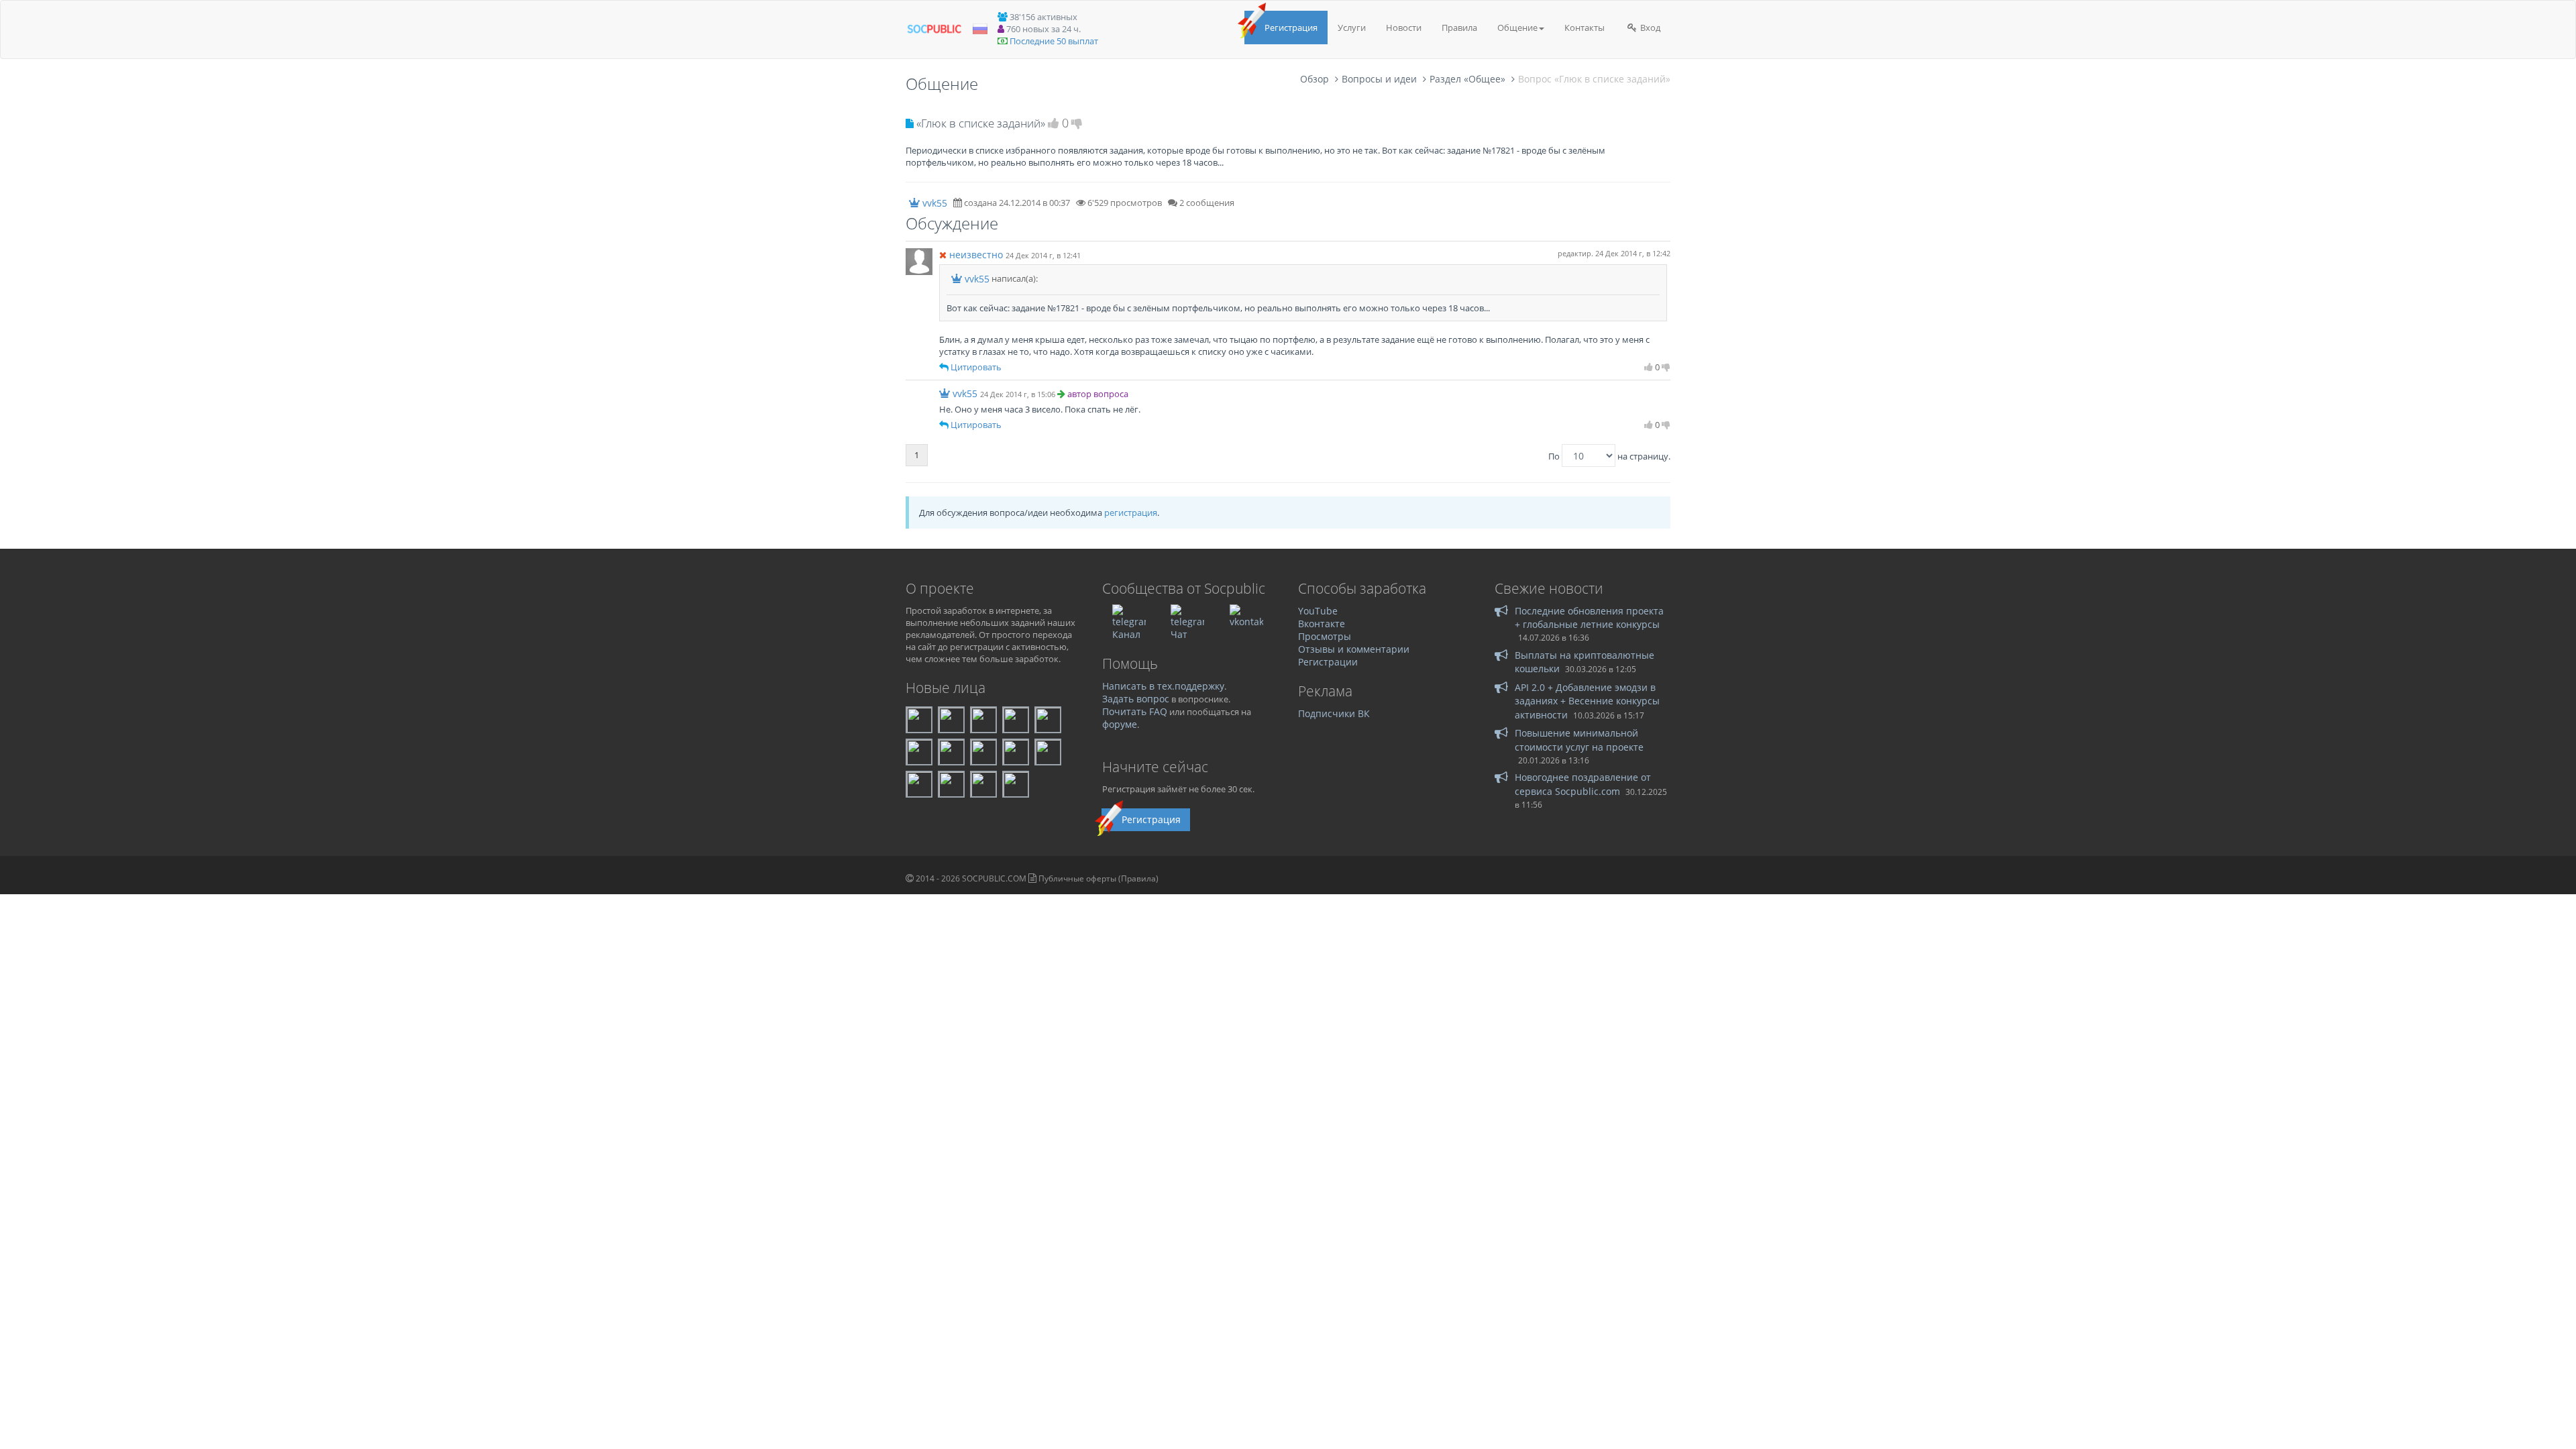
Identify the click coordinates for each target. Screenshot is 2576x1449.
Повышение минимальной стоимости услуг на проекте (1579, 740)
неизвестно (976, 255)
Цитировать (976, 367)
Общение (1517, 28)
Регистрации (1328, 662)
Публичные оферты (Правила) (1098, 878)
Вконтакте (1322, 624)
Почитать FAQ (1135, 711)
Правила (1459, 28)
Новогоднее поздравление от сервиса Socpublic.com (1583, 784)
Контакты (1585, 28)
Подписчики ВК (1334, 713)
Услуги (1352, 28)
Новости (1404, 28)
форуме (1120, 724)
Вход (1649, 28)
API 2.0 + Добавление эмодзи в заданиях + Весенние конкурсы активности (1587, 701)
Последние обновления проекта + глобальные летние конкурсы (1589, 618)
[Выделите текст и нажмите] (944, 367)
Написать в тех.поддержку (1163, 686)
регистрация (1131, 513)
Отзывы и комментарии (1354, 649)
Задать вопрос (1136, 699)
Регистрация (1291, 28)
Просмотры (1325, 636)
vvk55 (935, 203)
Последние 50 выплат (1054, 41)
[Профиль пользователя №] (919, 260)
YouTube (1318, 611)
